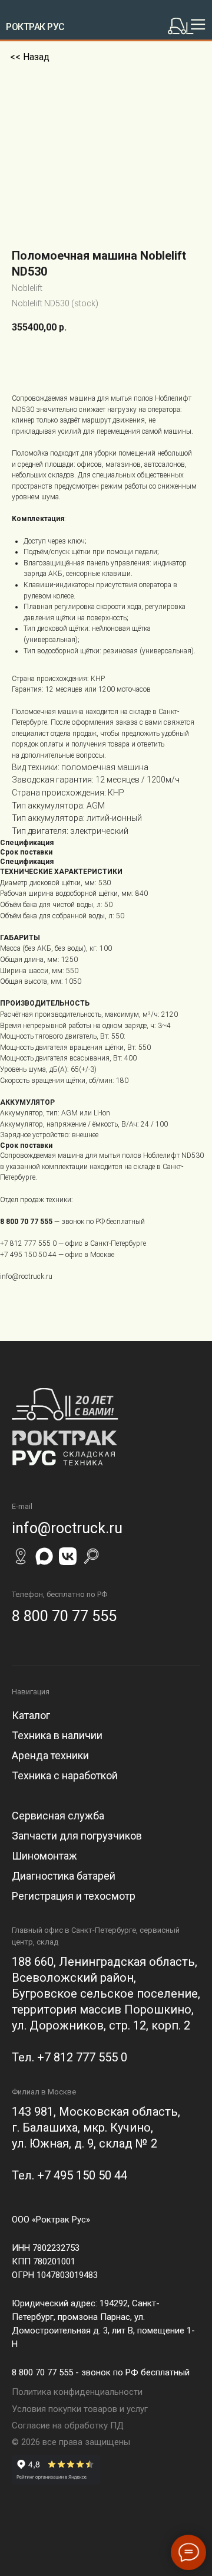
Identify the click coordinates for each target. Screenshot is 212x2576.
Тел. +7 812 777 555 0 (69, 2057)
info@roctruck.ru (26, 1276)
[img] (189, 26)
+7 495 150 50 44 (28, 1255)
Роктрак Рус (35, 27)
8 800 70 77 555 (26, 1222)
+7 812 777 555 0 (28, 1243)
